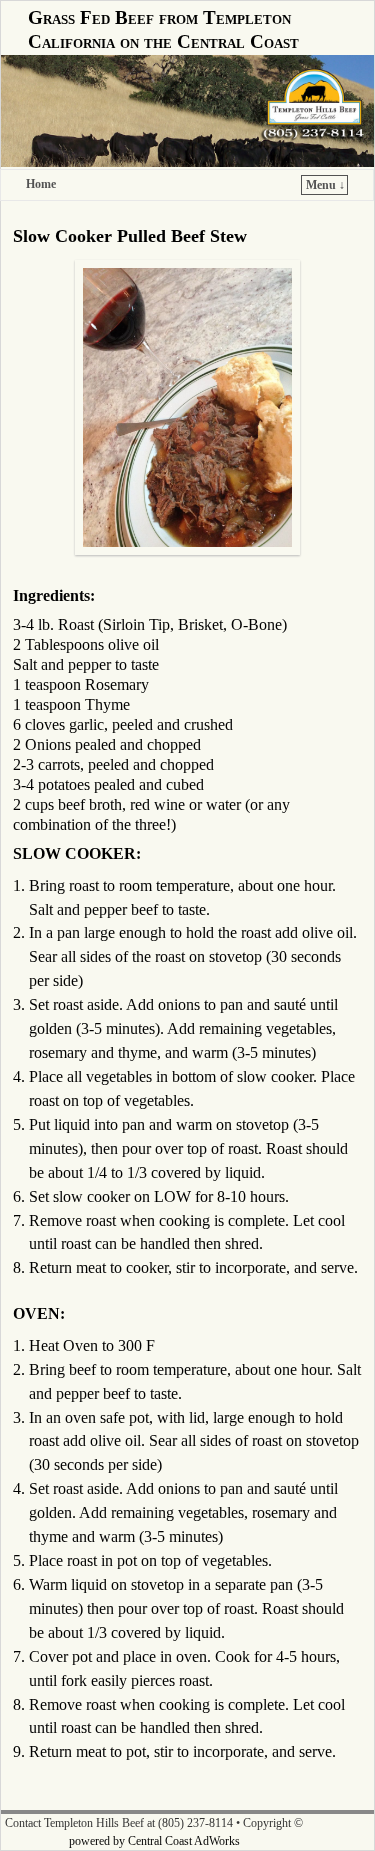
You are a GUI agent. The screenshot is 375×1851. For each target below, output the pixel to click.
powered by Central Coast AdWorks (154, 1841)
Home (41, 184)
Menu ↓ (325, 185)
